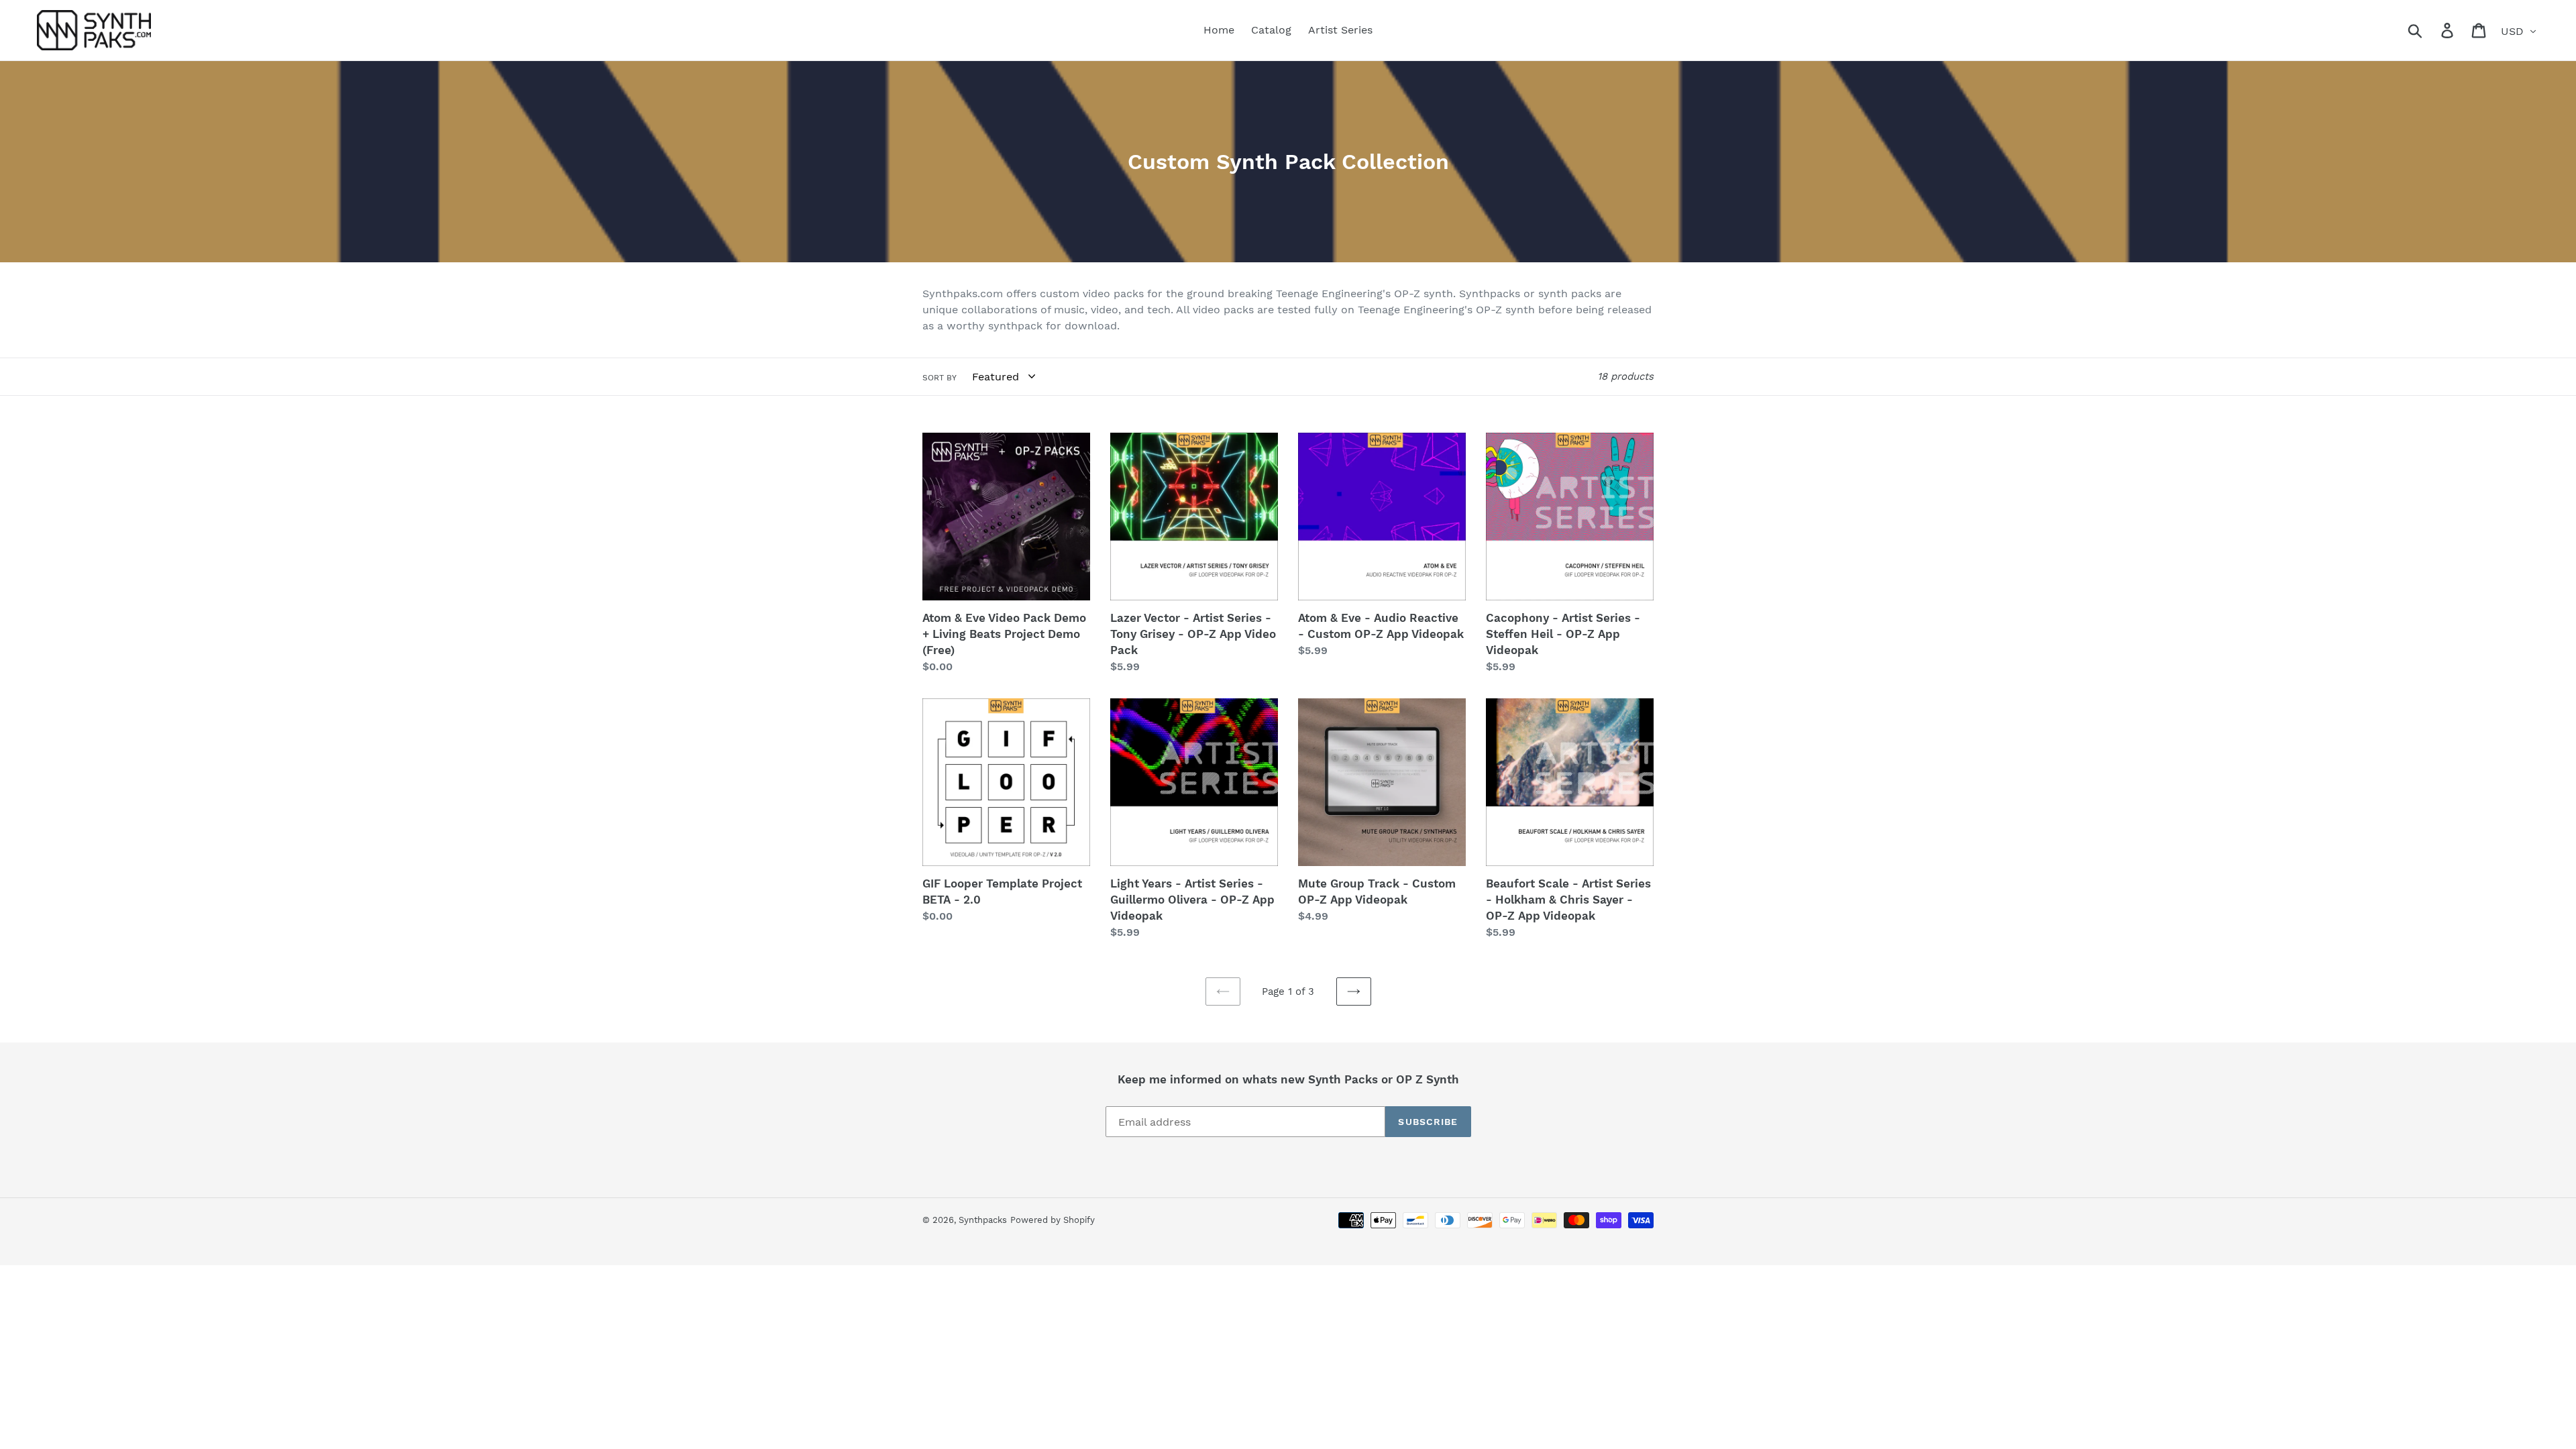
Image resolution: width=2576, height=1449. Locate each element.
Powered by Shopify (1053, 1220)
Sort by (940, 378)
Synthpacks (983, 1220)
